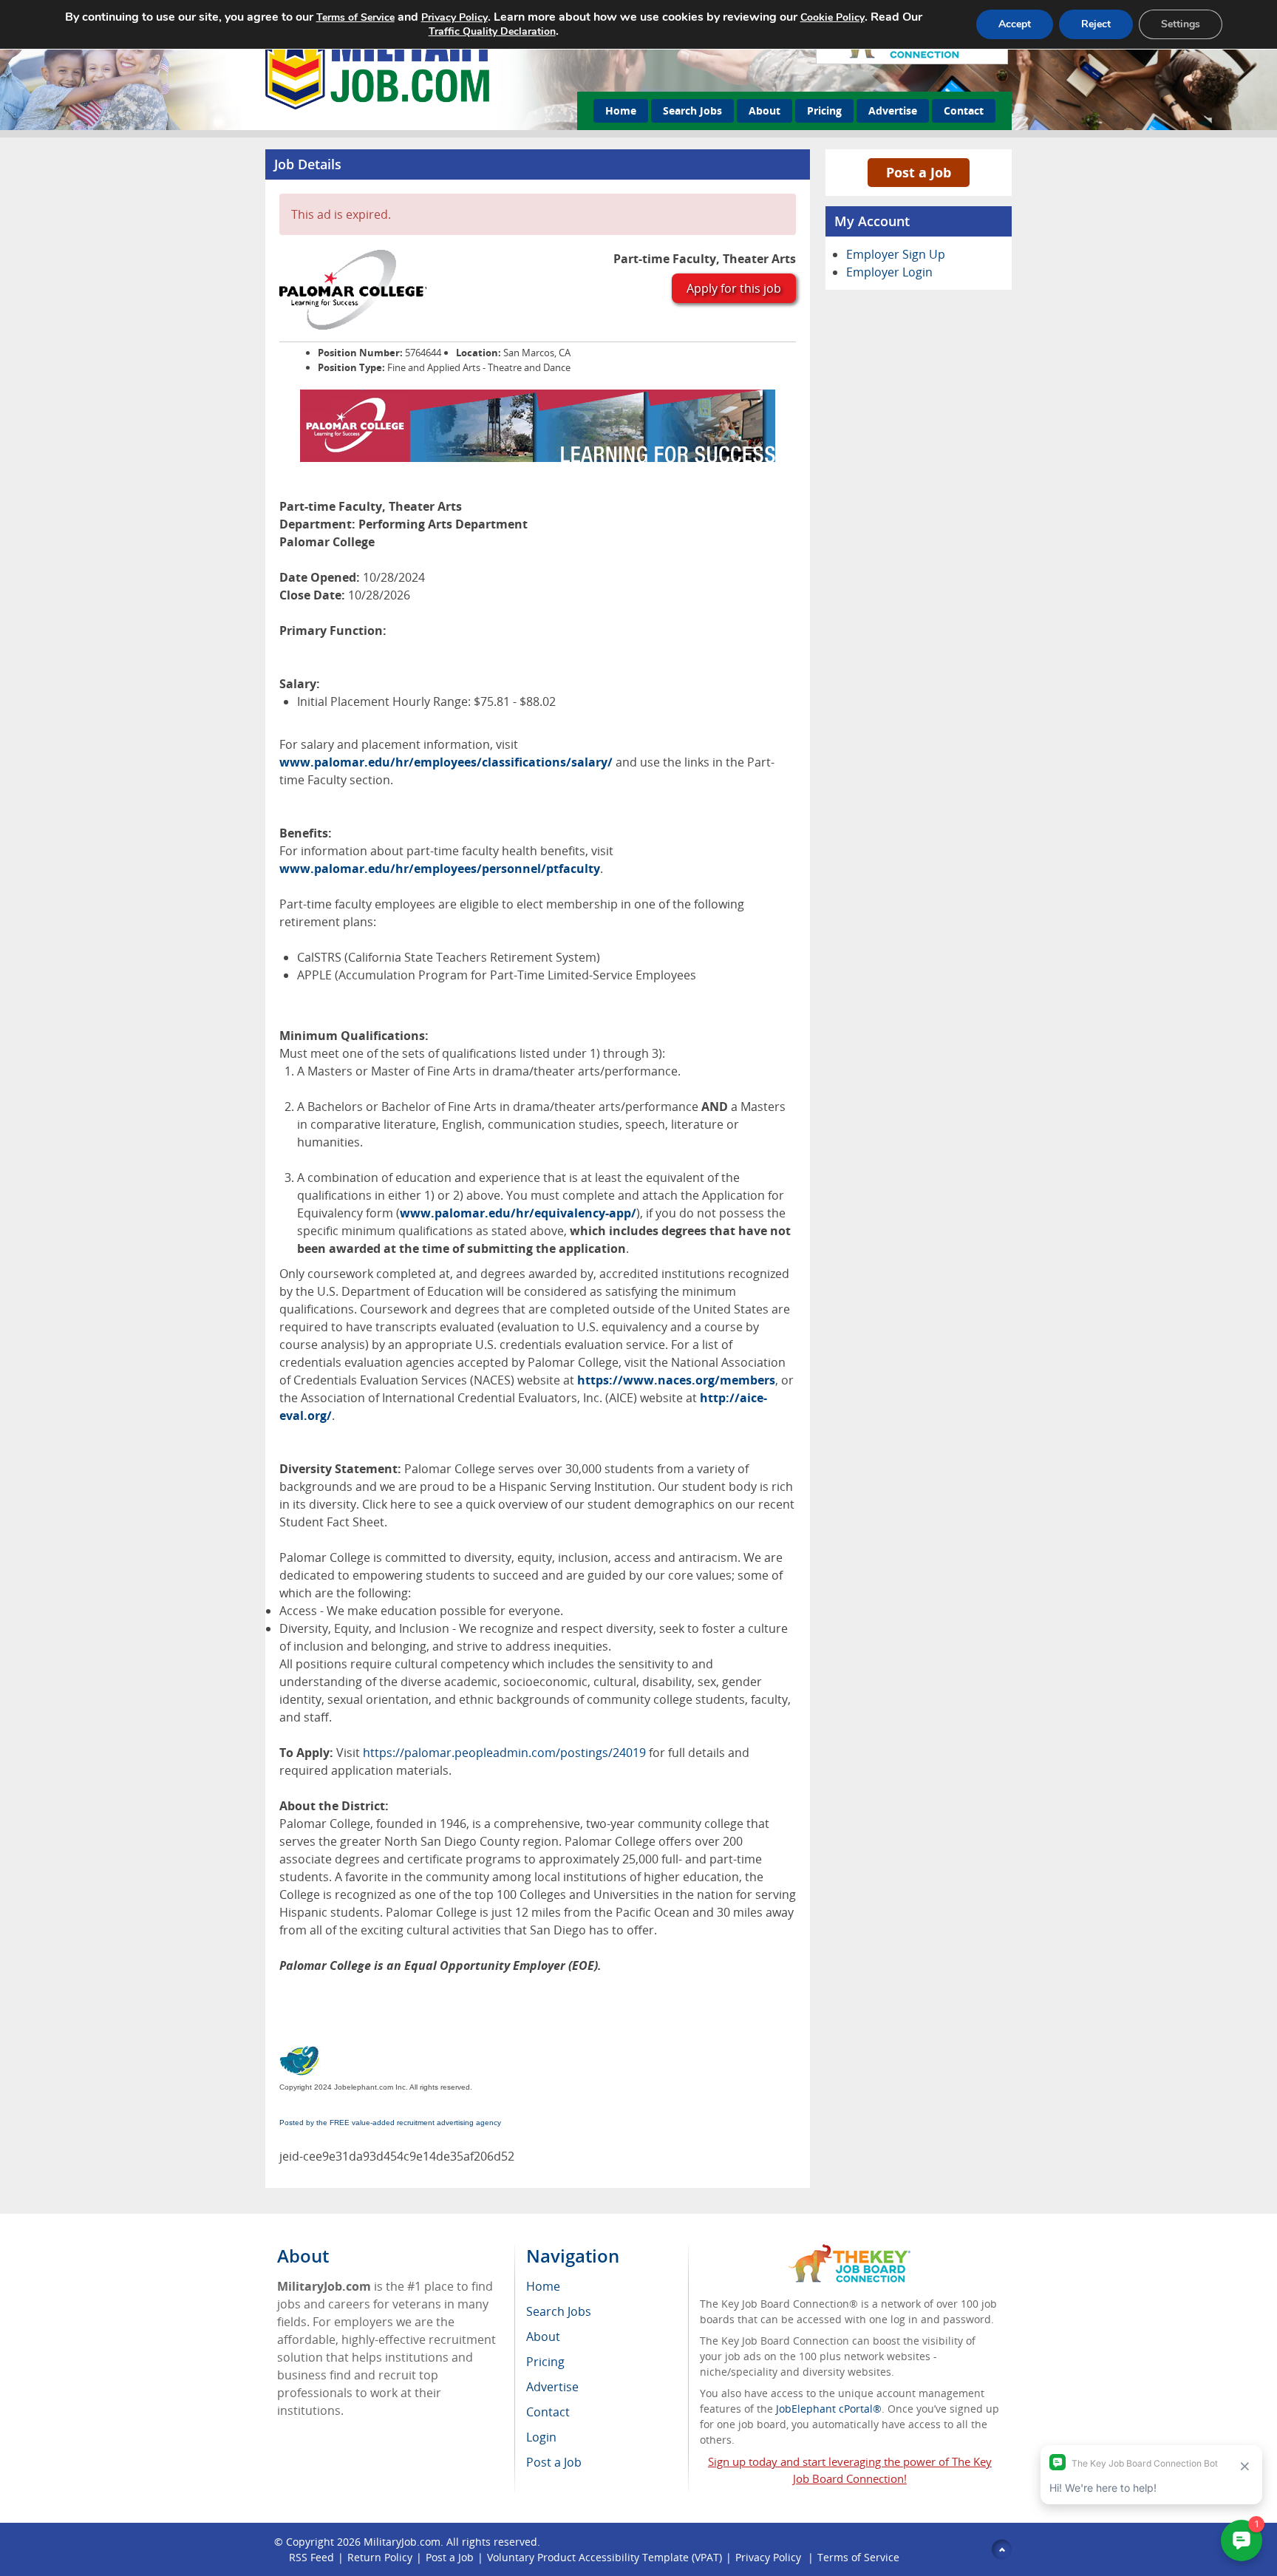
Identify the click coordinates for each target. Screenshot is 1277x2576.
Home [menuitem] (543, 2286)
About (765, 111)
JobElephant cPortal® (829, 2409)
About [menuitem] (543, 2337)
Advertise (893, 111)
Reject (1096, 24)
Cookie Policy (832, 17)
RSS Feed (311, 2557)
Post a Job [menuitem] (554, 2462)
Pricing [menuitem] (545, 2362)
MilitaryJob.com (402, 2542)
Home (621, 111)
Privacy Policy (770, 2557)
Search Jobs (692, 111)
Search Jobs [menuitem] (559, 2311)
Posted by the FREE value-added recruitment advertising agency (390, 2123)
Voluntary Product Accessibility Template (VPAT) (605, 2557)
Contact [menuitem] (548, 2412)
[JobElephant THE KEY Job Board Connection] (849, 2251)
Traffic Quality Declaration (492, 31)
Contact (964, 111)
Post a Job (919, 172)
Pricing (824, 111)
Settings (1181, 24)
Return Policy (380, 2557)
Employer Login (889, 272)
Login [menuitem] (541, 2437)
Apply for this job (734, 288)
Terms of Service (858, 2557)
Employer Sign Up (896, 254)
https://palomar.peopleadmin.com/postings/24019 (504, 1753)
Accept (1015, 24)
